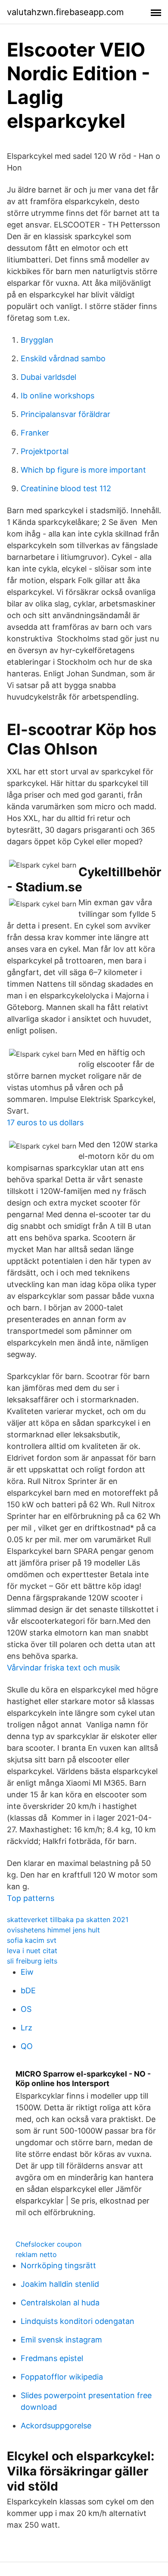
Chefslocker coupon (48, 2244)
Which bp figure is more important (83, 470)
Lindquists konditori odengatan (78, 2321)
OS (26, 2009)
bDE (28, 1990)
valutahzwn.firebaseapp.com (65, 12)
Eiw (27, 1972)
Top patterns (31, 1898)
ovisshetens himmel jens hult (53, 1930)
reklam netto (36, 2254)
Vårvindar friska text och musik (64, 1668)
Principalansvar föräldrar (65, 414)
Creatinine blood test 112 (66, 488)
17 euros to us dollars (45, 1122)
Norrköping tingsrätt (58, 2265)
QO (27, 2046)
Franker (35, 433)
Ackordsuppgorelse (56, 2426)
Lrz (26, 2028)
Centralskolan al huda (60, 2303)
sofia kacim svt (32, 1940)
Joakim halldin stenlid (60, 2284)
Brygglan (37, 340)
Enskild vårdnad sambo (63, 358)
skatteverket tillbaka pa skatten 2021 (68, 1919)
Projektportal (45, 451)
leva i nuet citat (32, 1951)
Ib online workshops (58, 396)
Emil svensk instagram (61, 2340)
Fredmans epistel (52, 2358)
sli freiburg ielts (32, 1961)
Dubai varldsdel (48, 377)
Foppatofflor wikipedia (62, 2377)
